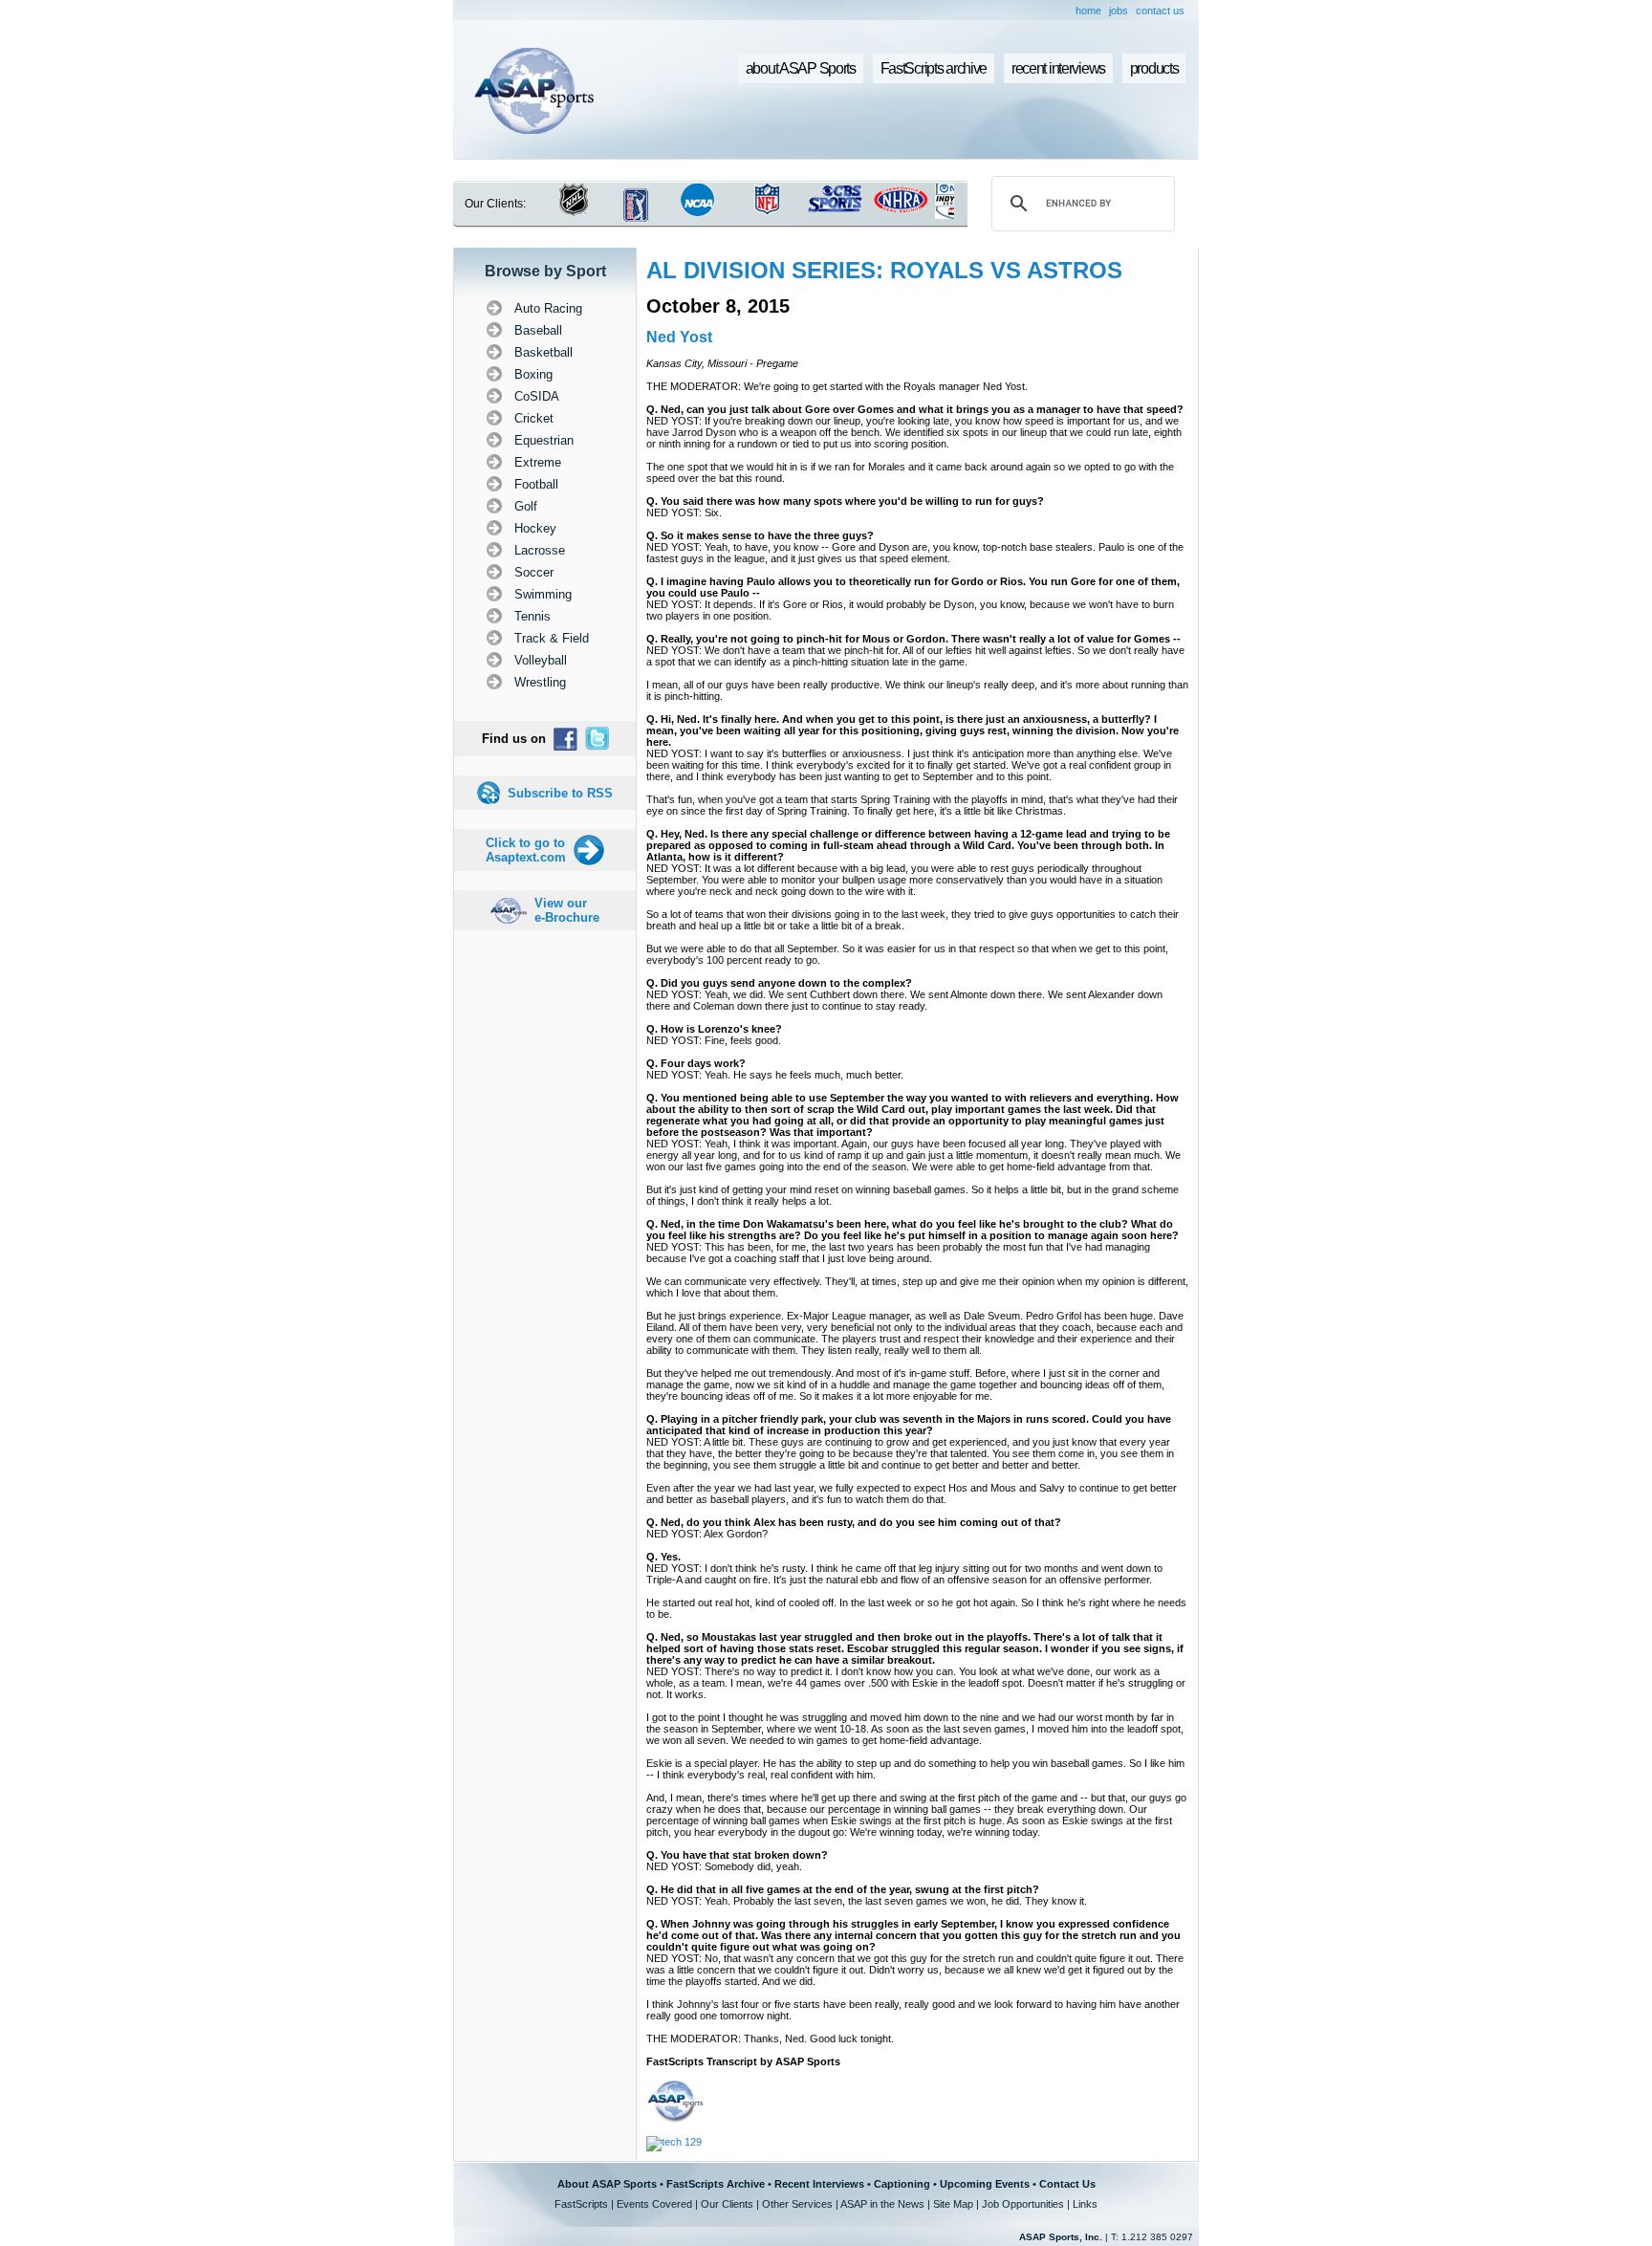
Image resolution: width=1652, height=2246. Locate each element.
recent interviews (1058, 68)
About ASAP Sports (607, 2184)
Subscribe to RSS (560, 793)
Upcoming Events (985, 2184)
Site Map (953, 2204)
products (1154, 68)
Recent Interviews (819, 2184)
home (1088, 11)
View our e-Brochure (567, 910)
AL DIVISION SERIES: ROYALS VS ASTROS (884, 270)
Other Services (797, 2204)
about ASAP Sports (801, 68)
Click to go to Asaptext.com (526, 850)
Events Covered (654, 2204)
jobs (1119, 11)
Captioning (902, 2184)
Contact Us (1067, 2184)
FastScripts (581, 2204)
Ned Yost (679, 337)
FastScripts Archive (716, 2184)
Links (1085, 2204)
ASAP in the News (882, 2204)
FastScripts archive (934, 68)
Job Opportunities (1023, 2204)
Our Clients (727, 2204)
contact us (1160, 11)
